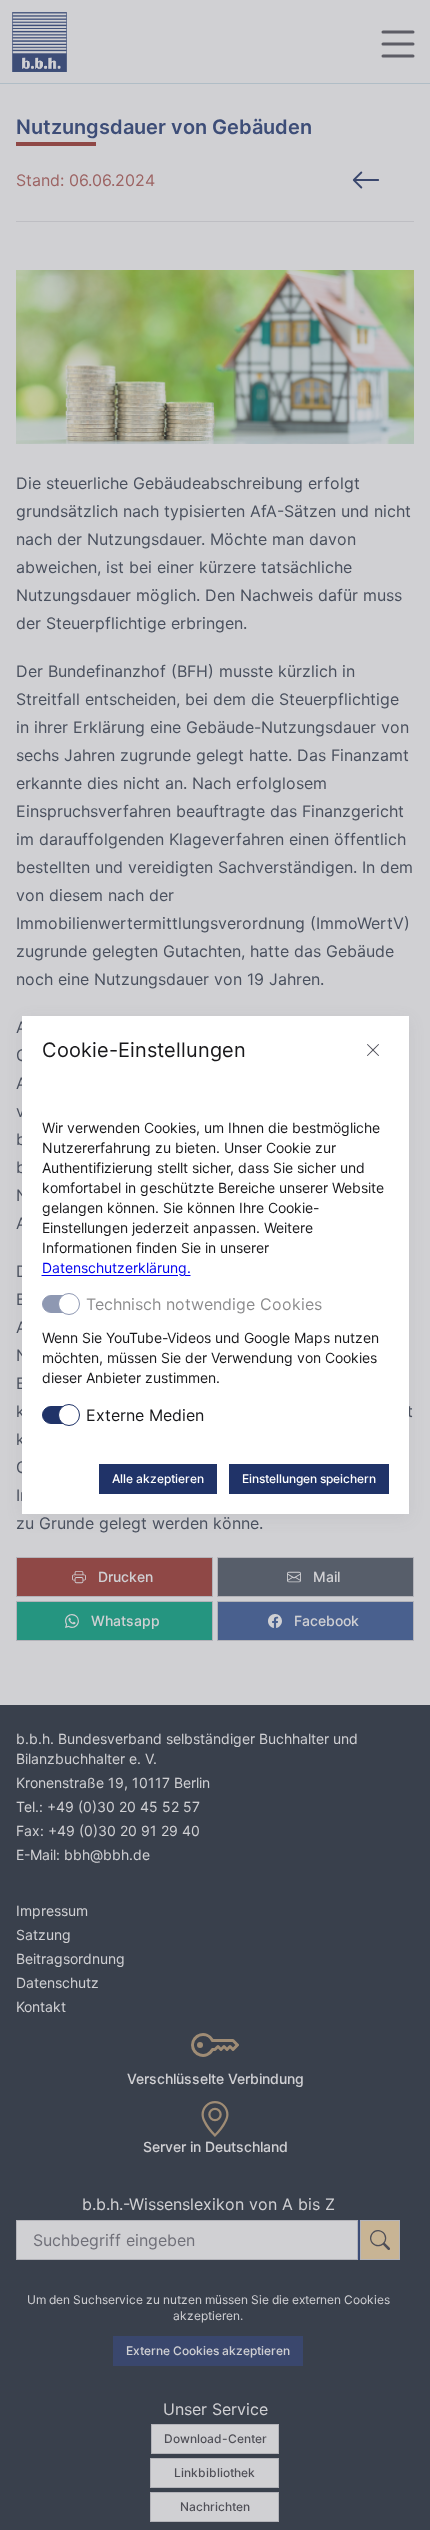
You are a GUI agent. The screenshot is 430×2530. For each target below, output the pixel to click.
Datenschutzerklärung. (116, 1267)
